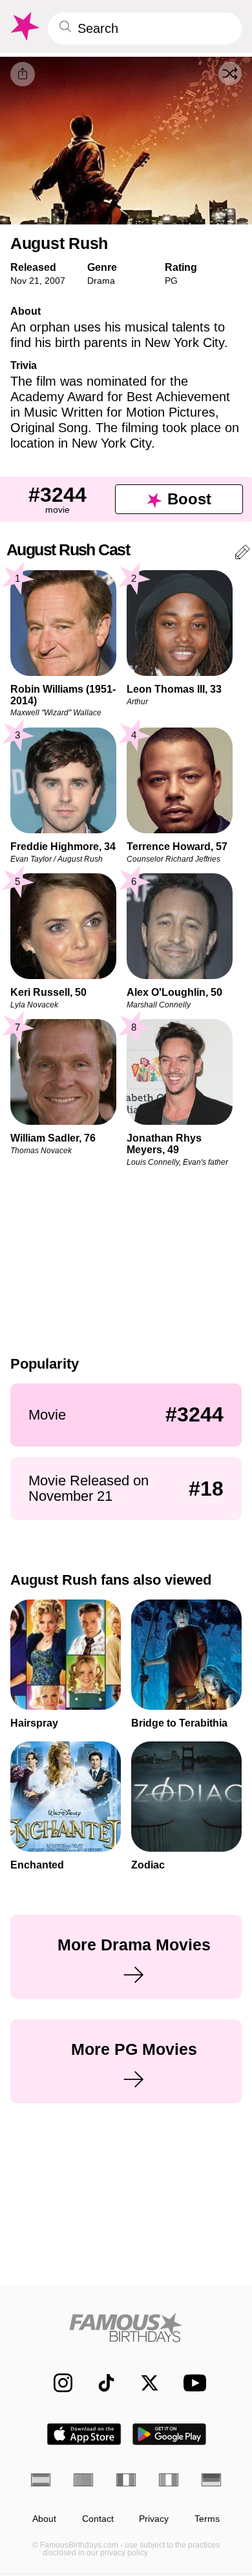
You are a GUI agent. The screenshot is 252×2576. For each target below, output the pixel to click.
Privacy (154, 2519)
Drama (101, 281)
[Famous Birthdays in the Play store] (170, 2434)
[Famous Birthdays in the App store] (84, 2434)
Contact (98, 2519)
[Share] (23, 74)
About (44, 2519)
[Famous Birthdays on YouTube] (191, 2383)
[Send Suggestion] (242, 554)
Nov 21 (25, 281)
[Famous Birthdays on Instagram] (57, 2383)
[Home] (126, 2327)
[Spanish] (41, 2480)
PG (171, 281)
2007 (55, 281)
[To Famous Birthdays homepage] (24, 26)
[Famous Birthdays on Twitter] (143, 2383)
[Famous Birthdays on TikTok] (100, 2383)
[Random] (230, 74)
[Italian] (169, 2480)
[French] (126, 2480)
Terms (207, 2519)
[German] (211, 2480)
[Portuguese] (83, 2480)
